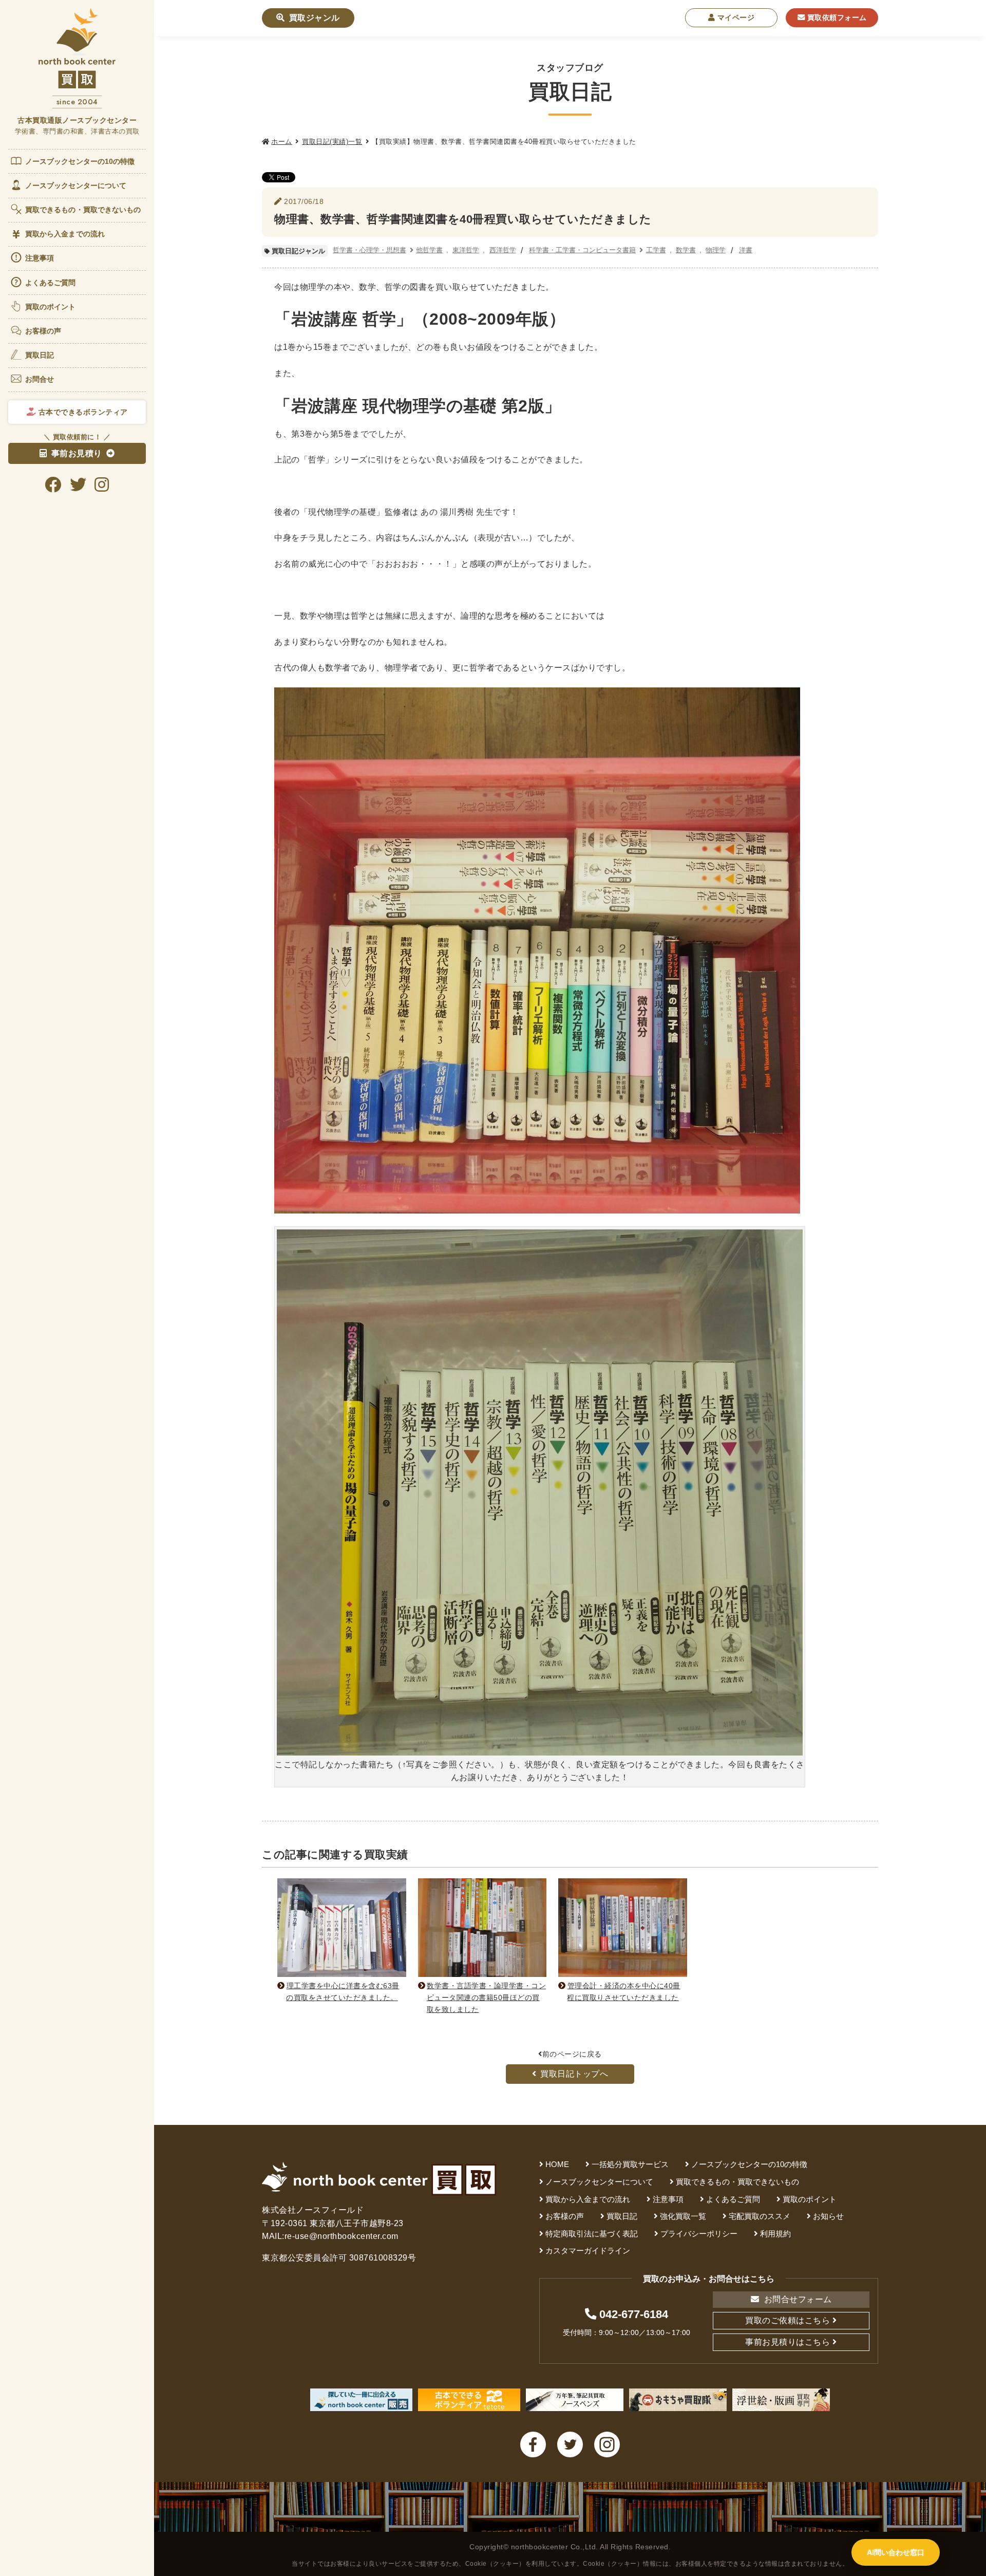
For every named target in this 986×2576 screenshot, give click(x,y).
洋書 (746, 250)
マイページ (735, 17)
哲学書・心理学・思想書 (369, 250)
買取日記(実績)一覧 (332, 142)
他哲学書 (429, 250)
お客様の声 (43, 331)
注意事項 (40, 258)
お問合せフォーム (797, 2299)
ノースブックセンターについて (76, 185)
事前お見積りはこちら (788, 2342)
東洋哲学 (466, 250)
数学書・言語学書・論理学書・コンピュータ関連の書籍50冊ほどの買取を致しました (486, 1998)
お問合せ (40, 379)
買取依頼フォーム (836, 17)
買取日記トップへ (574, 2074)
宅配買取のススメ (760, 2216)
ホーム (282, 142)
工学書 (656, 250)
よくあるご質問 (51, 283)
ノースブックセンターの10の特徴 (80, 161)
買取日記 (40, 355)
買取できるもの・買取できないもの (83, 210)
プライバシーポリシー (699, 2234)
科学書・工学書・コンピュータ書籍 (582, 250)
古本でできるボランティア (82, 412)
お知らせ (828, 2216)
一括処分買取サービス (630, 2164)
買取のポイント (51, 307)
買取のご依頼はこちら (788, 2320)
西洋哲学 (503, 250)
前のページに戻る (572, 2054)
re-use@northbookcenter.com (342, 2236)
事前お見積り (77, 453)
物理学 (716, 250)
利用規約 (775, 2234)
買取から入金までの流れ (65, 234)
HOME (557, 2164)
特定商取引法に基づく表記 (592, 2234)
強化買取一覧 (683, 2216)
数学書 (686, 250)
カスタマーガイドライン (588, 2251)
